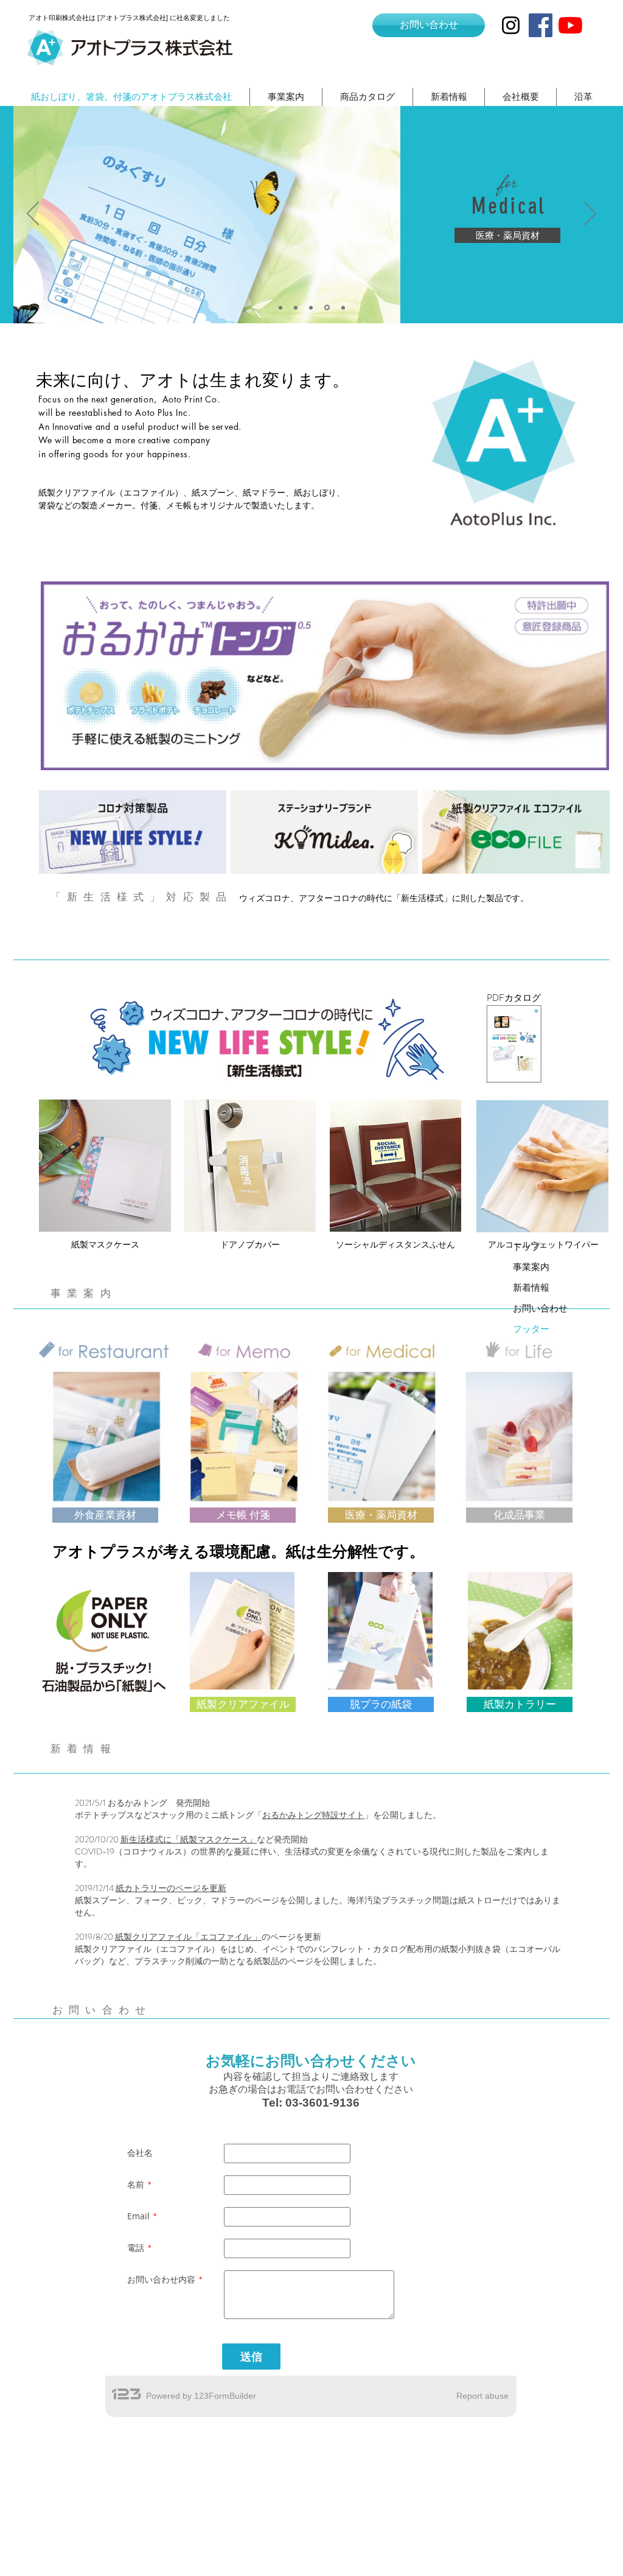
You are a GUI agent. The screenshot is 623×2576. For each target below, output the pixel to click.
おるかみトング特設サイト (313, 1815)
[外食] (280, 307)
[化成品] (311, 307)
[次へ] (590, 214)
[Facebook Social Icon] (541, 25)
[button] (243, 1515)
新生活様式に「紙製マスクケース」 (189, 1839)
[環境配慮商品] (343, 307)
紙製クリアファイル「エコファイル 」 (188, 1937)
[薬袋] (327, 308)
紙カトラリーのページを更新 (171, 1888)
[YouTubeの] (570, 25)
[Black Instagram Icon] (511, 25)
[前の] (33, 214)
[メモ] (296, 307)
